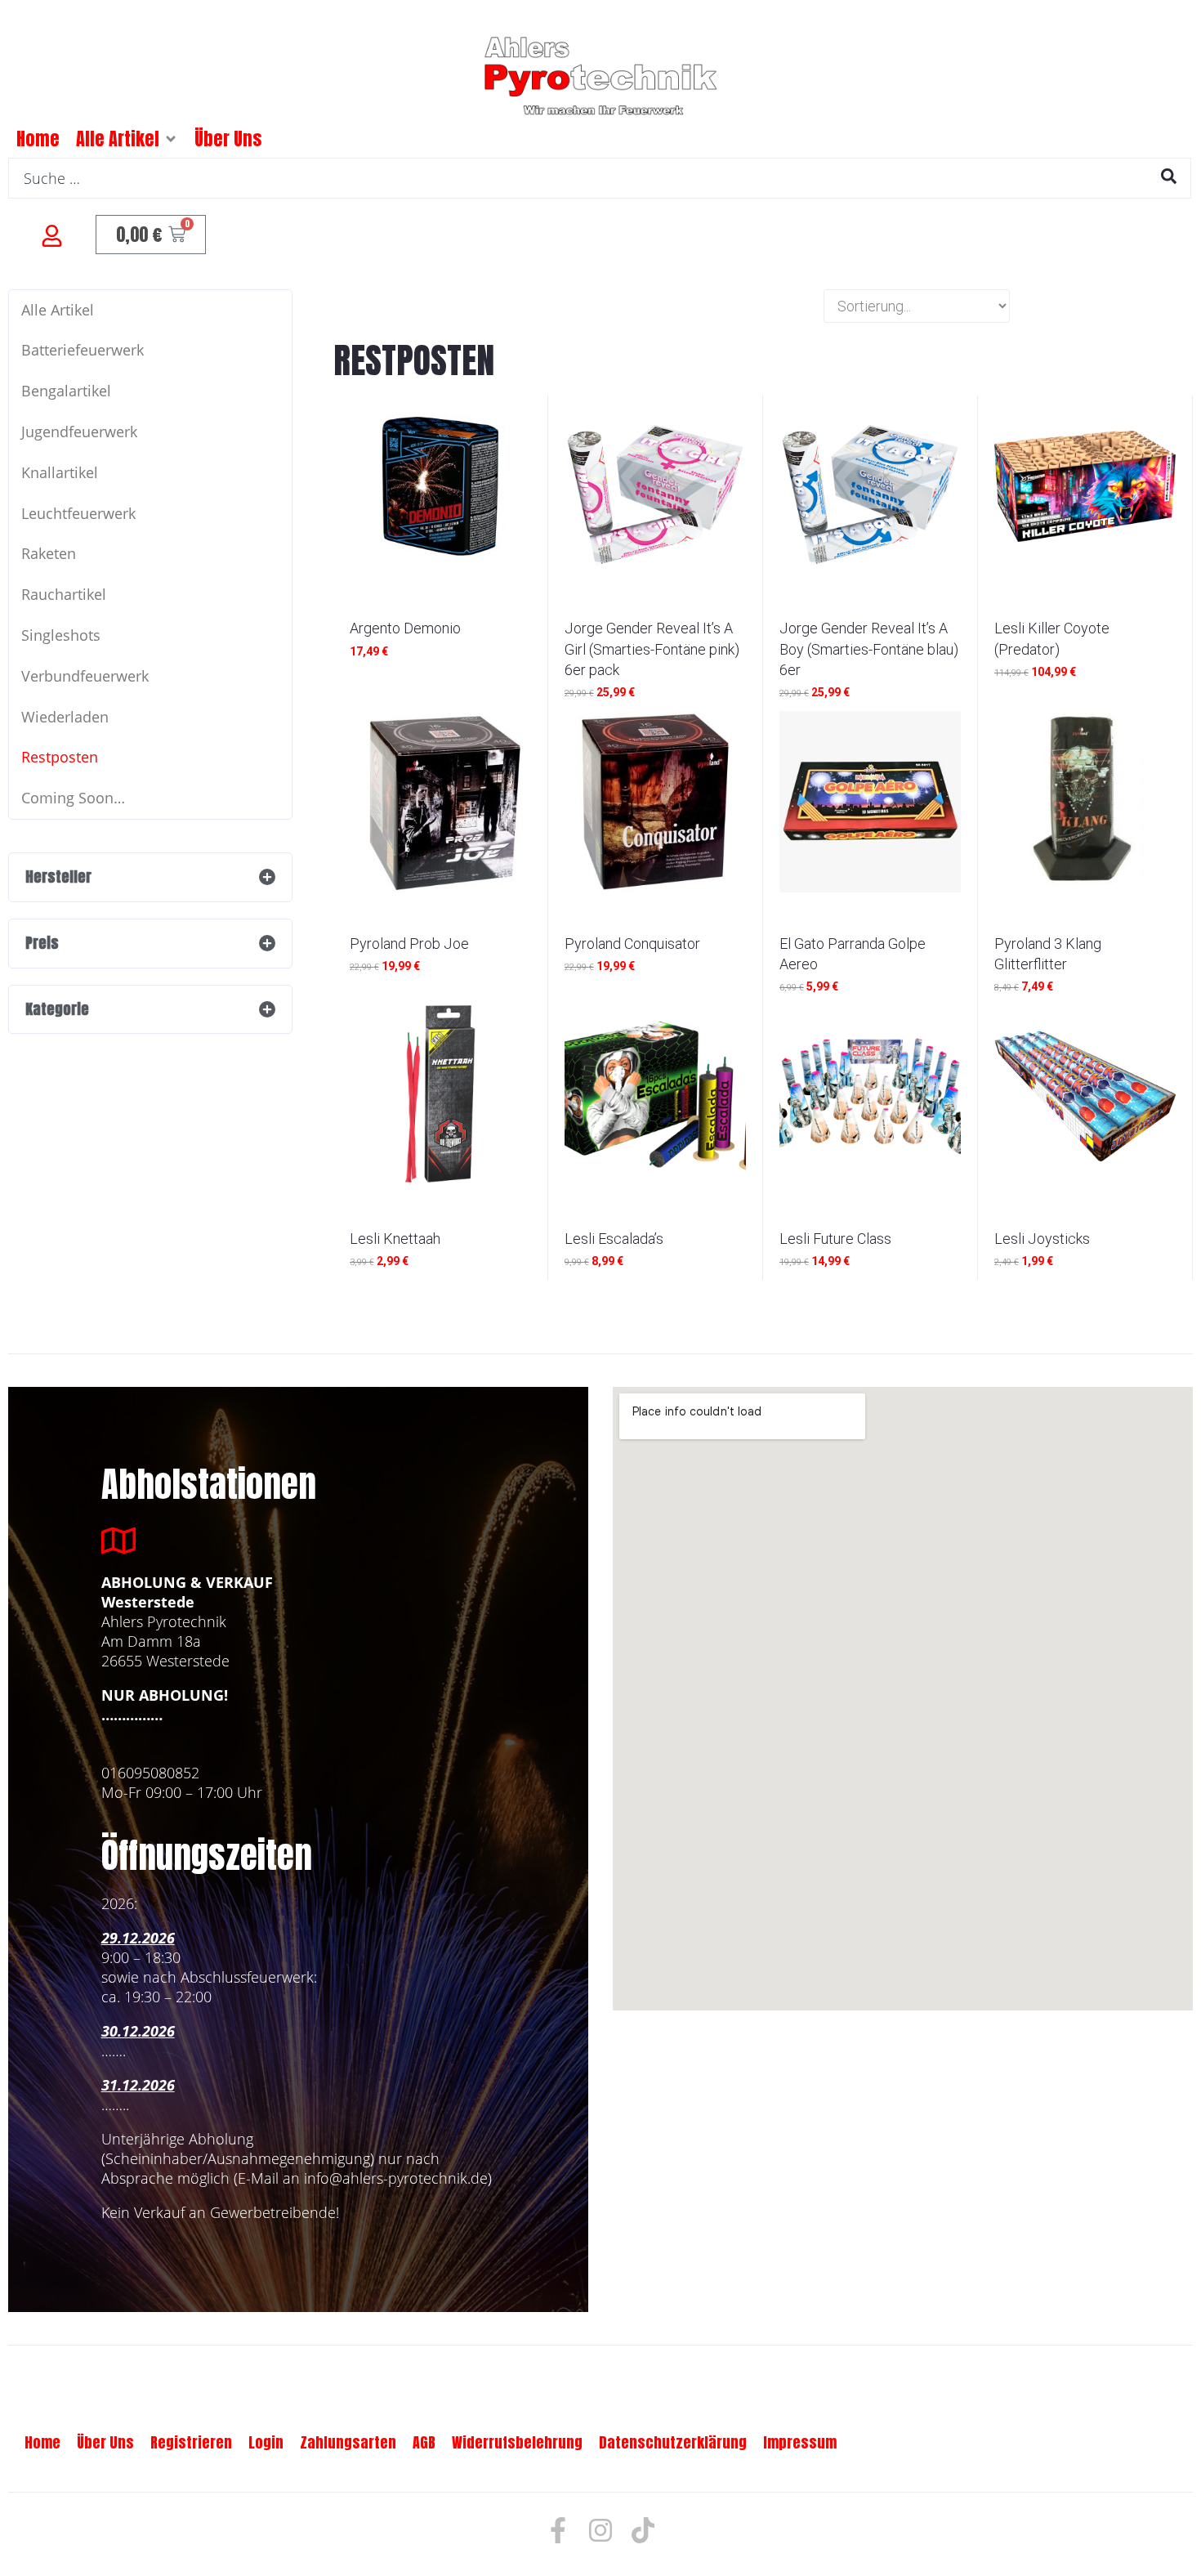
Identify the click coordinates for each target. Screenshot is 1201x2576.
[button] (171, 139)
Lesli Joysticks (1042, 1239)
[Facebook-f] (558, 2530)
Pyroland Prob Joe (409, 944)
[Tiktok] (643, 2530)
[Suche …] (600, 178)
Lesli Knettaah (395, 1239)
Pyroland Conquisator (632, 944)
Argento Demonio (405, 628)
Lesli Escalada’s (614, 1239)
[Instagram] (600, 2530)
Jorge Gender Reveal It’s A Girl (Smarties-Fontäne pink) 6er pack (652, 648)
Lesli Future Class (835, 1239)
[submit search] (1169, 176)
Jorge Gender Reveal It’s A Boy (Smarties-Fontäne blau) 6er (869, 648)
